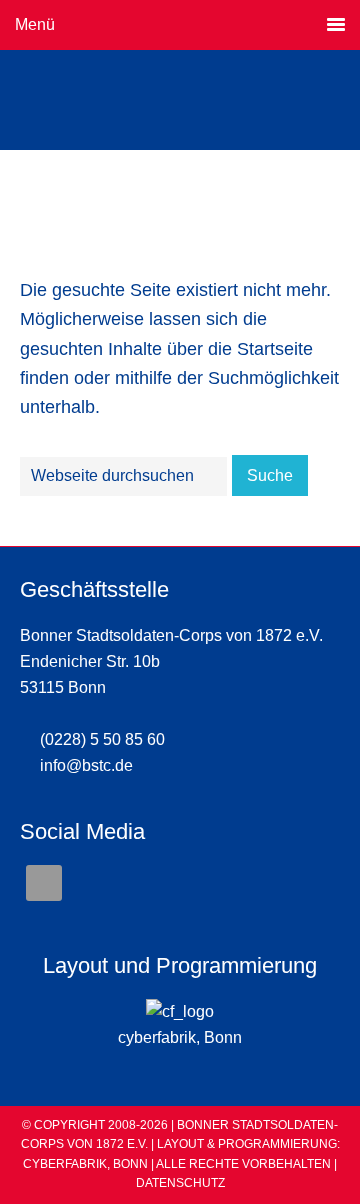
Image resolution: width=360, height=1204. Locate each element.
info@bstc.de (86, 765)
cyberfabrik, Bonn (180, 1037)
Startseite (275, 349)
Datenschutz (180, 1183)
